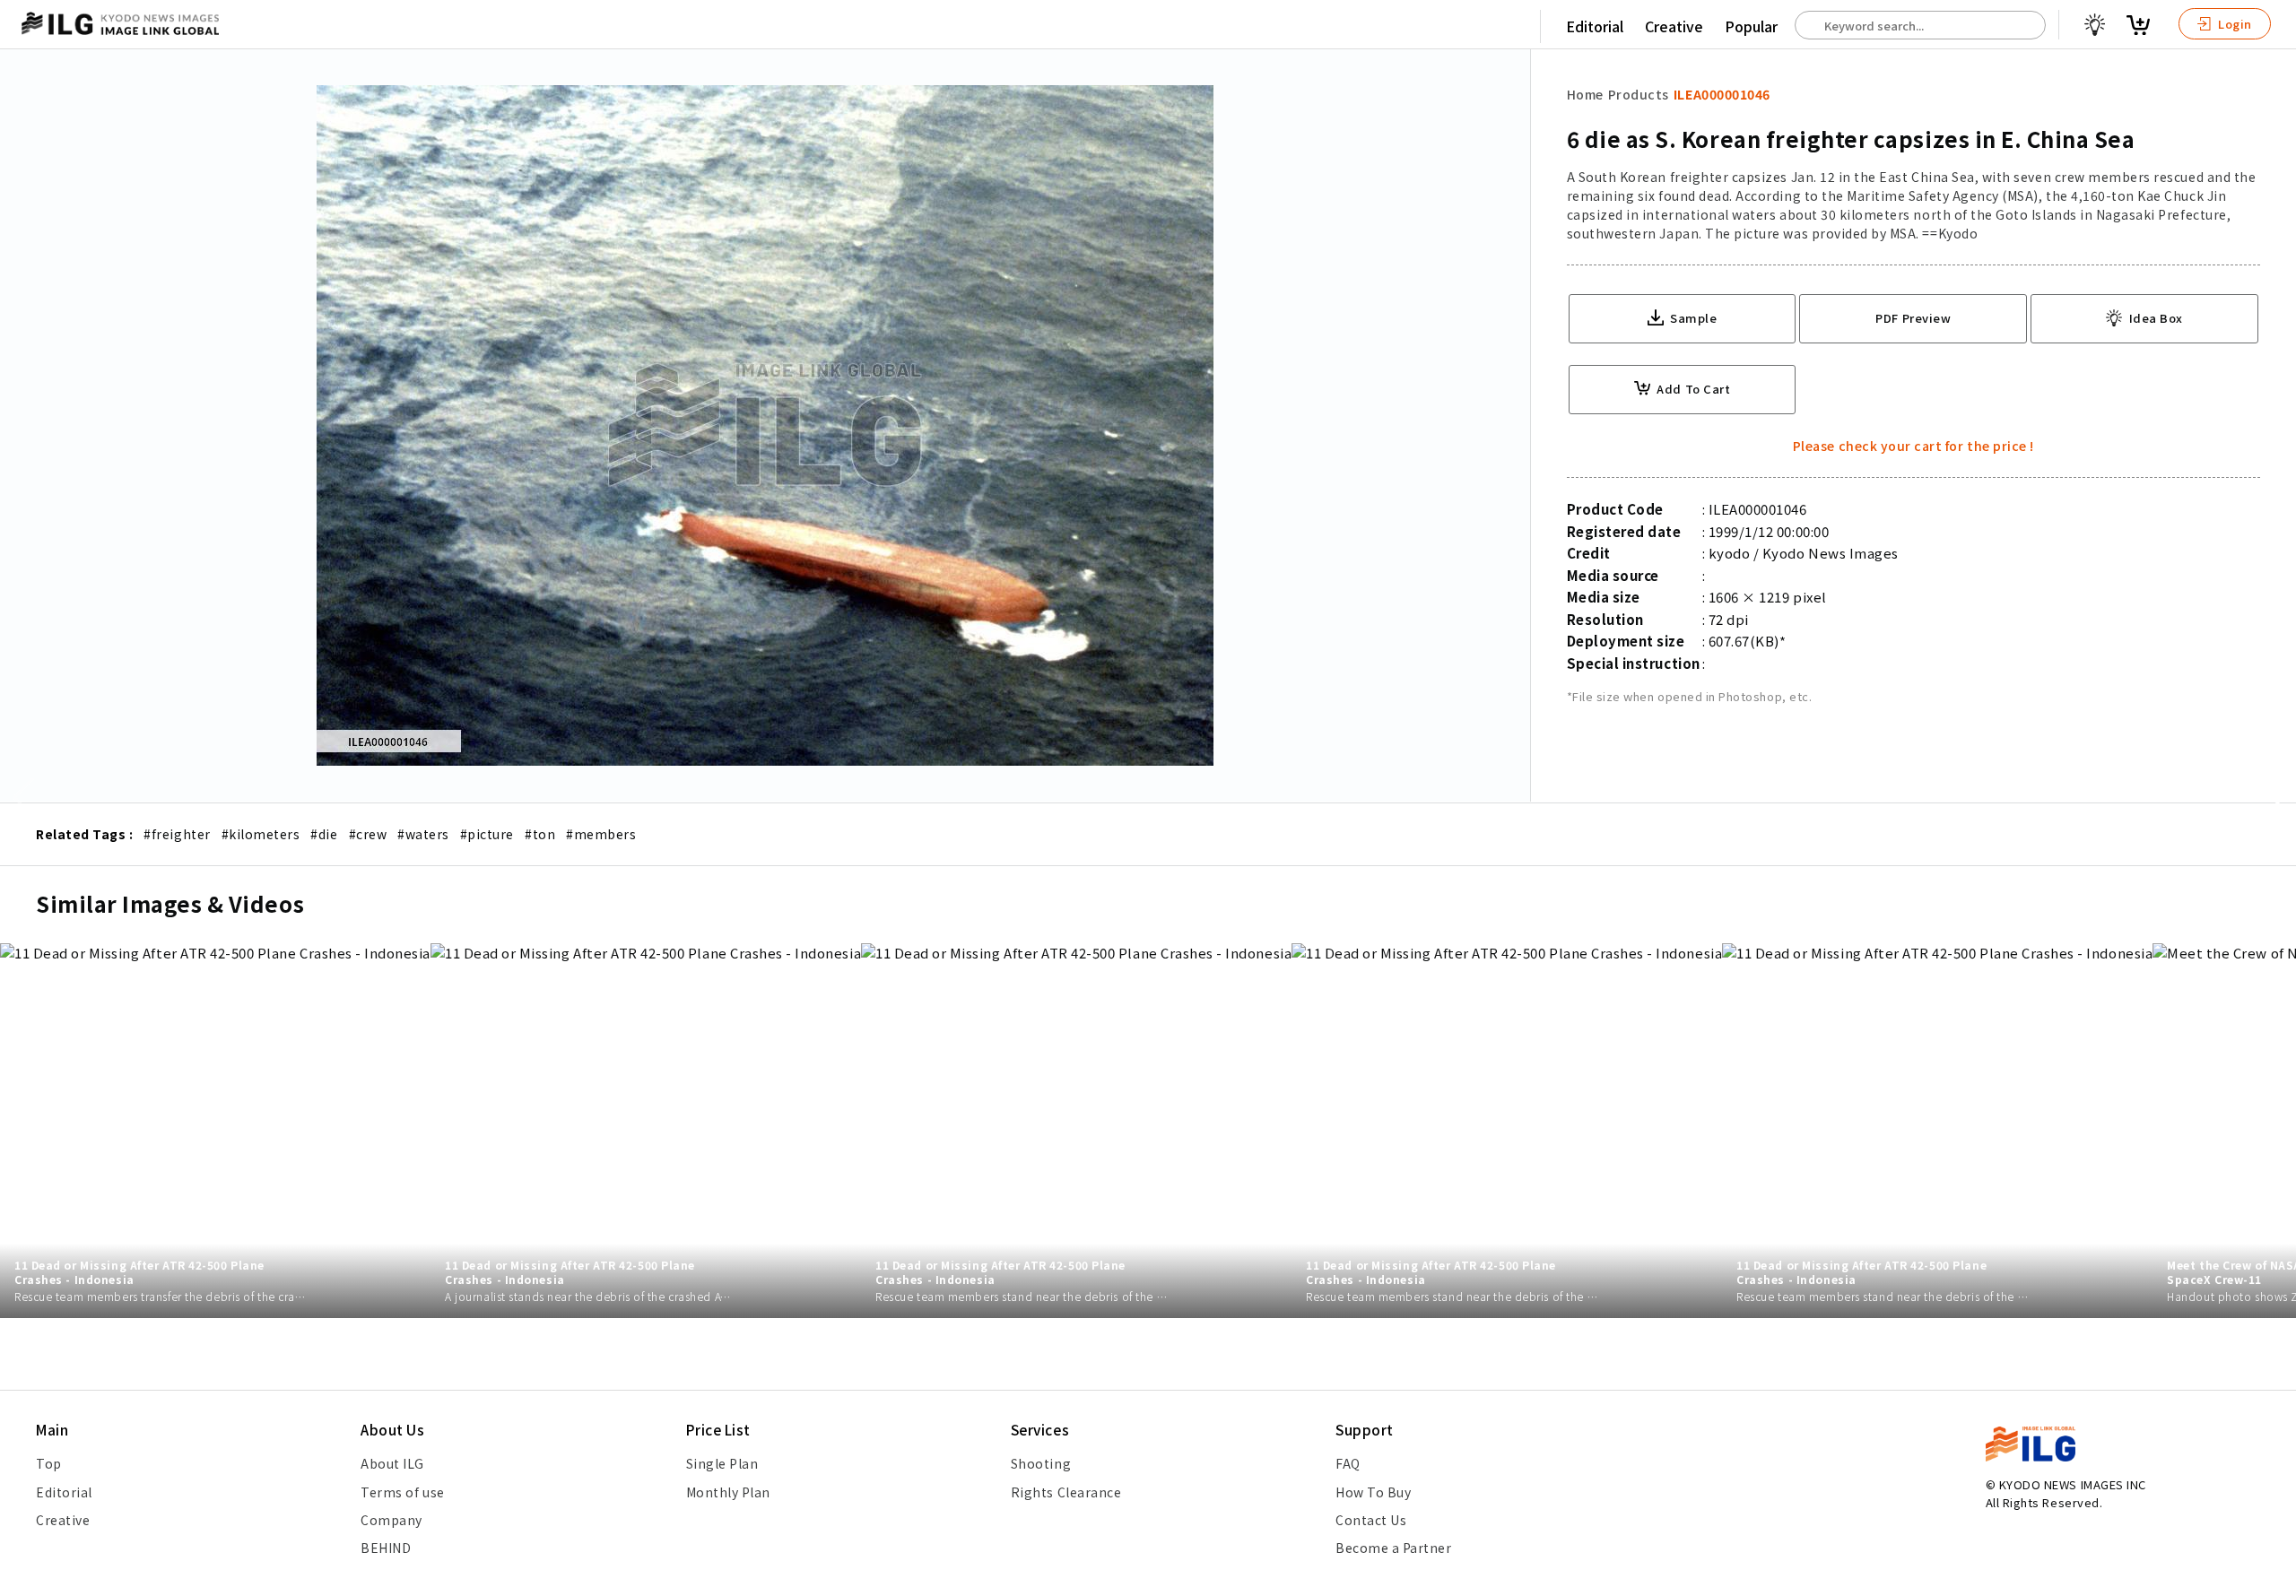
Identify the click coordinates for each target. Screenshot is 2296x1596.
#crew (368, 834)
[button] (2273, 798)
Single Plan (722, 1463)
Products (1639, 94)
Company (391, 1520)
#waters (423, 834)
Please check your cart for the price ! (1913, 446)
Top (49, 1463)
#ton (540, 834)
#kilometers (261, 834)
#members (601, 834)
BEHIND (386, 1548)
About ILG (392, 1463)
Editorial (1595, 26)
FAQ (1348, 1463)
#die (324, 834)
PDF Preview (1913, 318)
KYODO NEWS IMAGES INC (2073, 1484)
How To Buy (1373, 1492)
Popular (1751, 26)
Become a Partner (1393, 1548)
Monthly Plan (728, 1492)
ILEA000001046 (1722, 94)
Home (1585, 94)
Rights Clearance (1066, 1492)
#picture (487, 834)
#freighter (177, 834)
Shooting (1041, 1463)
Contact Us (1371, 1520)
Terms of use (402, 1492)
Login (2234, 24)
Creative (1674, 26)
